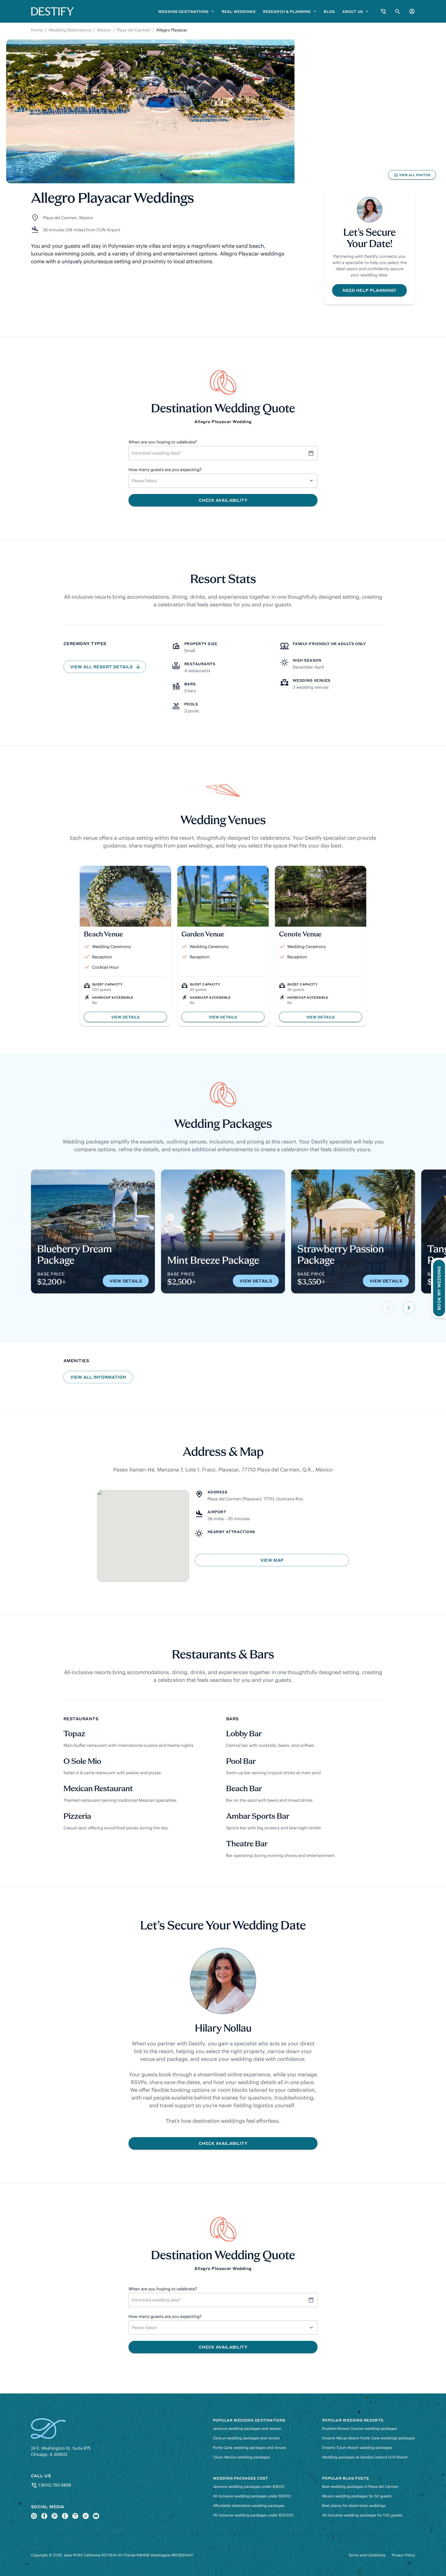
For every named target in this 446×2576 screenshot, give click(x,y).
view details (126, 1281)
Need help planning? (369, 290)
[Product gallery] (223, 112)
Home (37, 30)
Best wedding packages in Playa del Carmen (360, 2487)
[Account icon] (412, 11)
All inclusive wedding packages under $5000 (252, 2496)
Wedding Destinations (70, 30)
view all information (98, 1377)
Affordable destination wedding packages (249, 2506)
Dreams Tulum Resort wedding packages (357, 2448)
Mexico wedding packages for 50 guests (357, 2496)
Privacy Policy (403, 2555)
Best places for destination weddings (354, 2506)
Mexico (104, 30)
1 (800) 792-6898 (54, 2485)
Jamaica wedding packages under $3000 (249, 2487)
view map (272, 1560)
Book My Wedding (439, 1288)
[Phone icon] (383, 11)
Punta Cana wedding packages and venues (250, 2448)
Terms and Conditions (367, 2555)
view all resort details (102, 667)
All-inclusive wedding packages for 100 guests (362, 2515)
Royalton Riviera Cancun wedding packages (360, 2429)
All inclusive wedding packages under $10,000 (253, 2515)
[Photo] (150, 112)
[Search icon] (398, 11)
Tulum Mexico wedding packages (241, 2457)
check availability (223, 2143)
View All (412, 176)
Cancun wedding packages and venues (246, 2438)
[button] (388, 1308)
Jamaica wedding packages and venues (247, 2429)
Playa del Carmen (134, 30)
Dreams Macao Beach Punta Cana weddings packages (369, 2438)
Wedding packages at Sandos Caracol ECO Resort (365, 2457)
